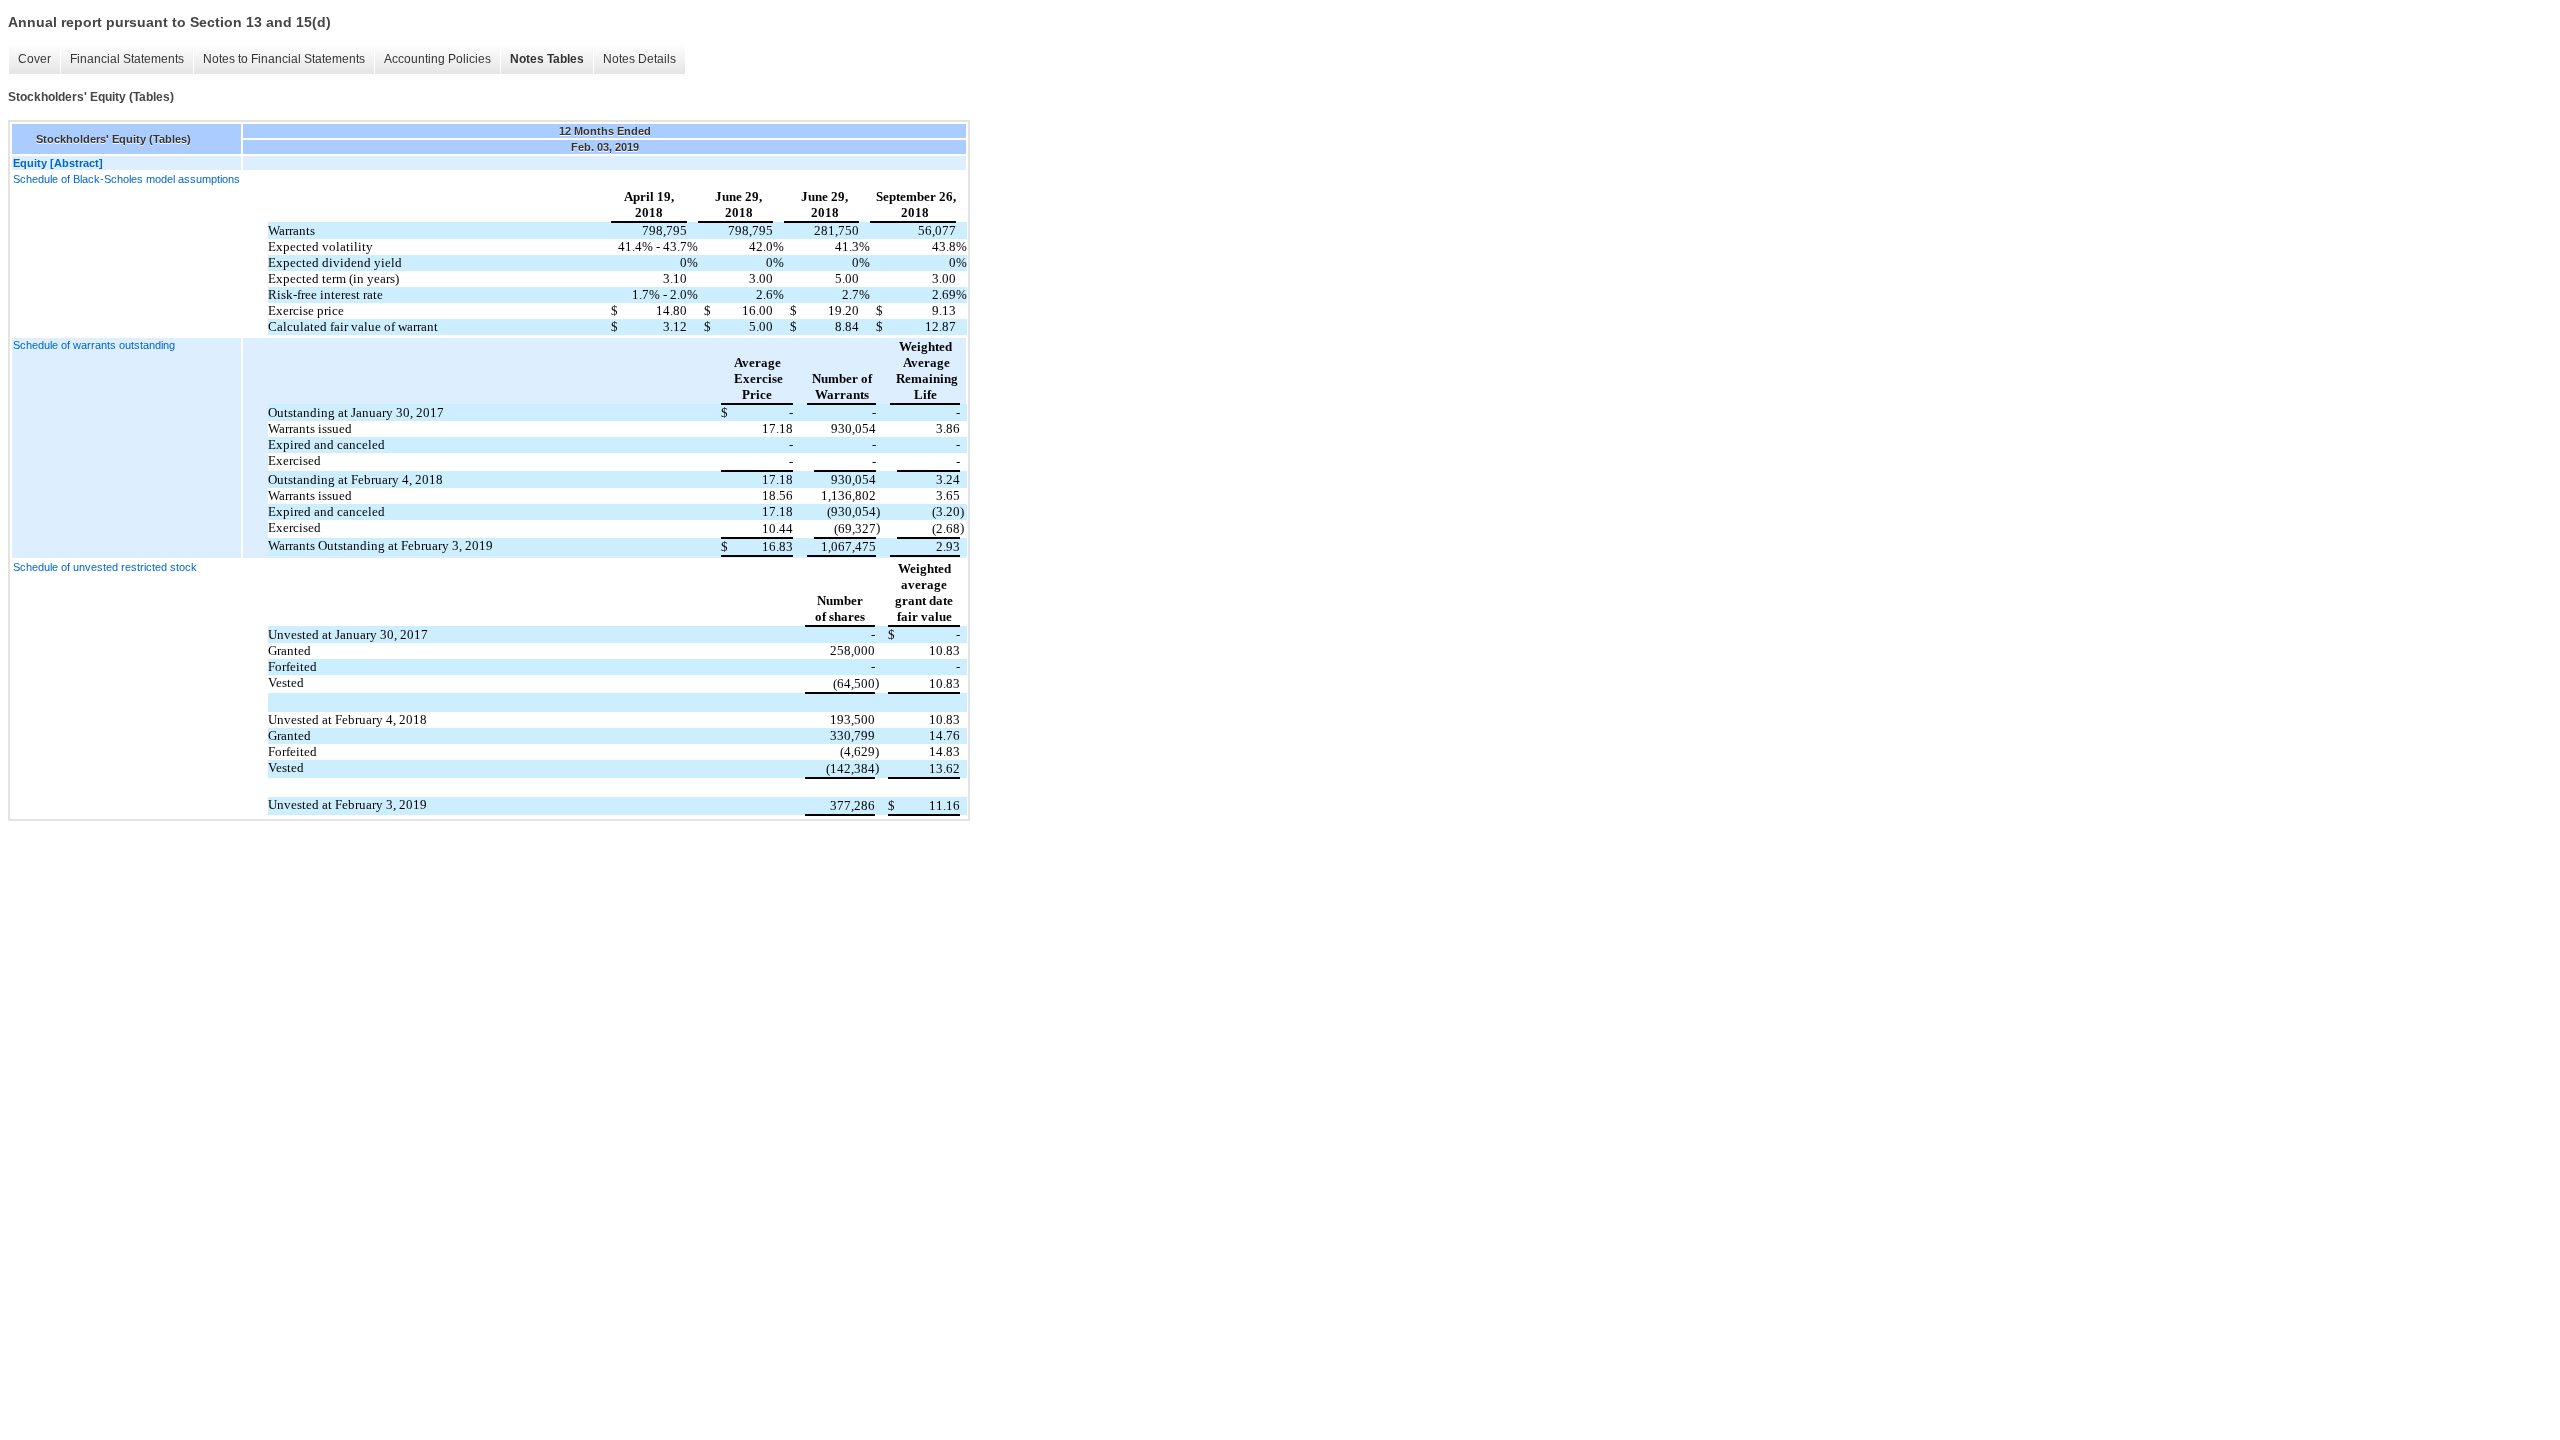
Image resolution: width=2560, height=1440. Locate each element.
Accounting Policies (437, 59)
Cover (34, 59)
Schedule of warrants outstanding (94, 345)
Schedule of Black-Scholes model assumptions (126, 179)
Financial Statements (127, 59)
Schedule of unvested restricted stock (105, 567)
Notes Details (639, 59)
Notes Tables (547, 59)
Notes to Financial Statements (284, 59)
